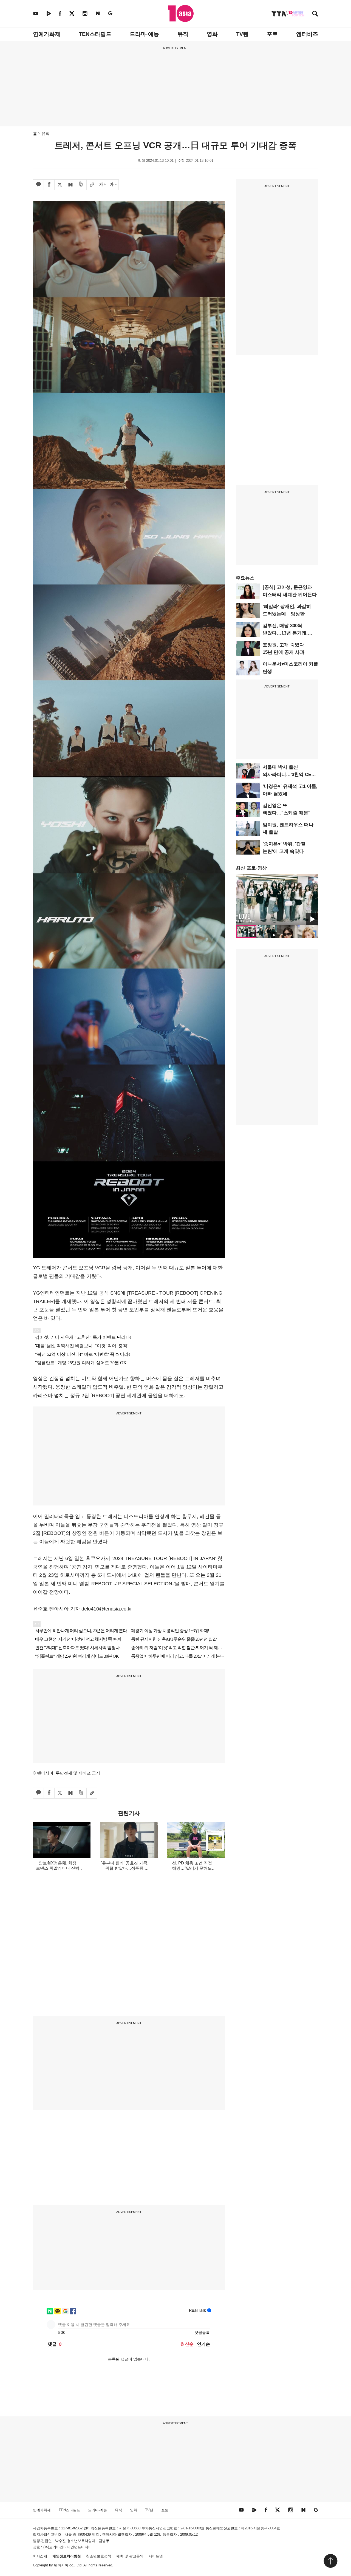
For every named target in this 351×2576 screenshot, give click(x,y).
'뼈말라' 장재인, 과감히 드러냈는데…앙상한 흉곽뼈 (287, 614)
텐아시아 (61, 2565)
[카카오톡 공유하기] (38, 185)
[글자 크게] (103, 185)
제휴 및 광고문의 (130, 2556)
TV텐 (242, 34)
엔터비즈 (307, 34)
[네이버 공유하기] (70, 185)
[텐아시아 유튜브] (36, 13)
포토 (272, 34)
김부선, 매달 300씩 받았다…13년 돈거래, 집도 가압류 (285, 633)
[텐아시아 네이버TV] (49, 13)
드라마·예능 (144, 34)
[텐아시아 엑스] (72, 13)
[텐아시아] (181, 13)
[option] (277, 899)
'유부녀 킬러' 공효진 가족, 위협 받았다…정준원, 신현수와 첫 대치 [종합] (125, 1868)
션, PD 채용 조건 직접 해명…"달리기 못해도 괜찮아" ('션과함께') (192, 1868)
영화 (212, 34)
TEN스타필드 (95, 34)
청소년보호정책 (99, 2556)
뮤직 (183, 34)
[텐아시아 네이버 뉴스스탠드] (98, 13)
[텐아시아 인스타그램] (85, 13)
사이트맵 (156, 2556)
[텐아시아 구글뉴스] (110, 13)
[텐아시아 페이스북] (60, 13)
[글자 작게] (113, 185)
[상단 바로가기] (330, 2561)
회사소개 (40, 2556)
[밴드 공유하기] (81, 185)
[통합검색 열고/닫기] (315, 14)
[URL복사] (92, 185)
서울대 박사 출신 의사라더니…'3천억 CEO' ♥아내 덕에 (289, 775)
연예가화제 (47, 34)
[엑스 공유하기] (60, 185)
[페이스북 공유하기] (49, 185)
